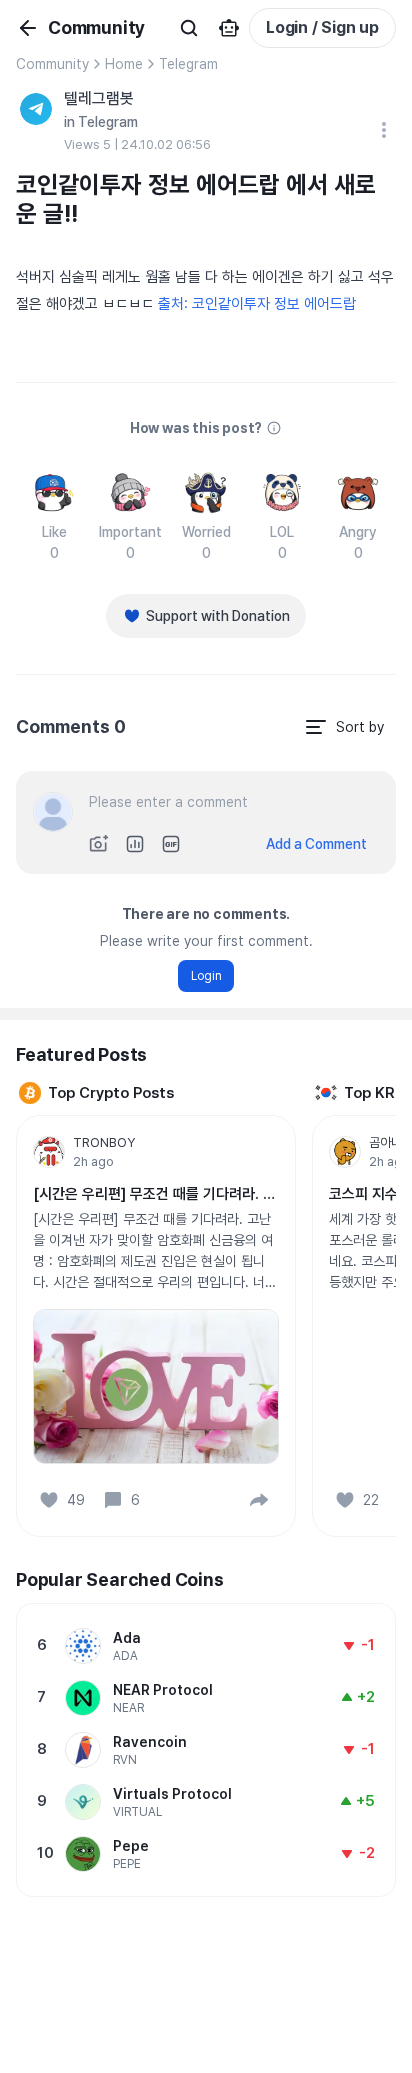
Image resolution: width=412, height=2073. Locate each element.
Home (124, 64)
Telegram (188, 64)
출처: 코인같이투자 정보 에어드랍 (257, 304)
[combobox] (344, 727)
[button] (259, 1500)
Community (52, 64)
